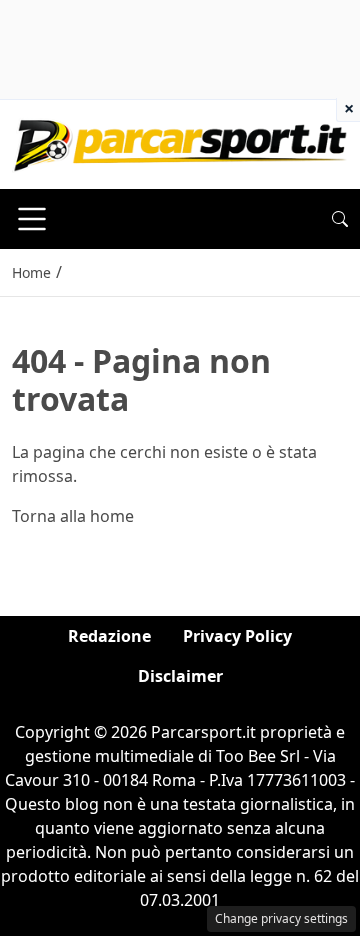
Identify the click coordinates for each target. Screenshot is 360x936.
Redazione (109, 636)
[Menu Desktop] (32, 219)
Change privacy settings (281, 918)
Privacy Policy (237, 636)
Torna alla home (73, 516)
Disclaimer (180, 676)
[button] (340, 219)
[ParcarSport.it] (180, 143)
